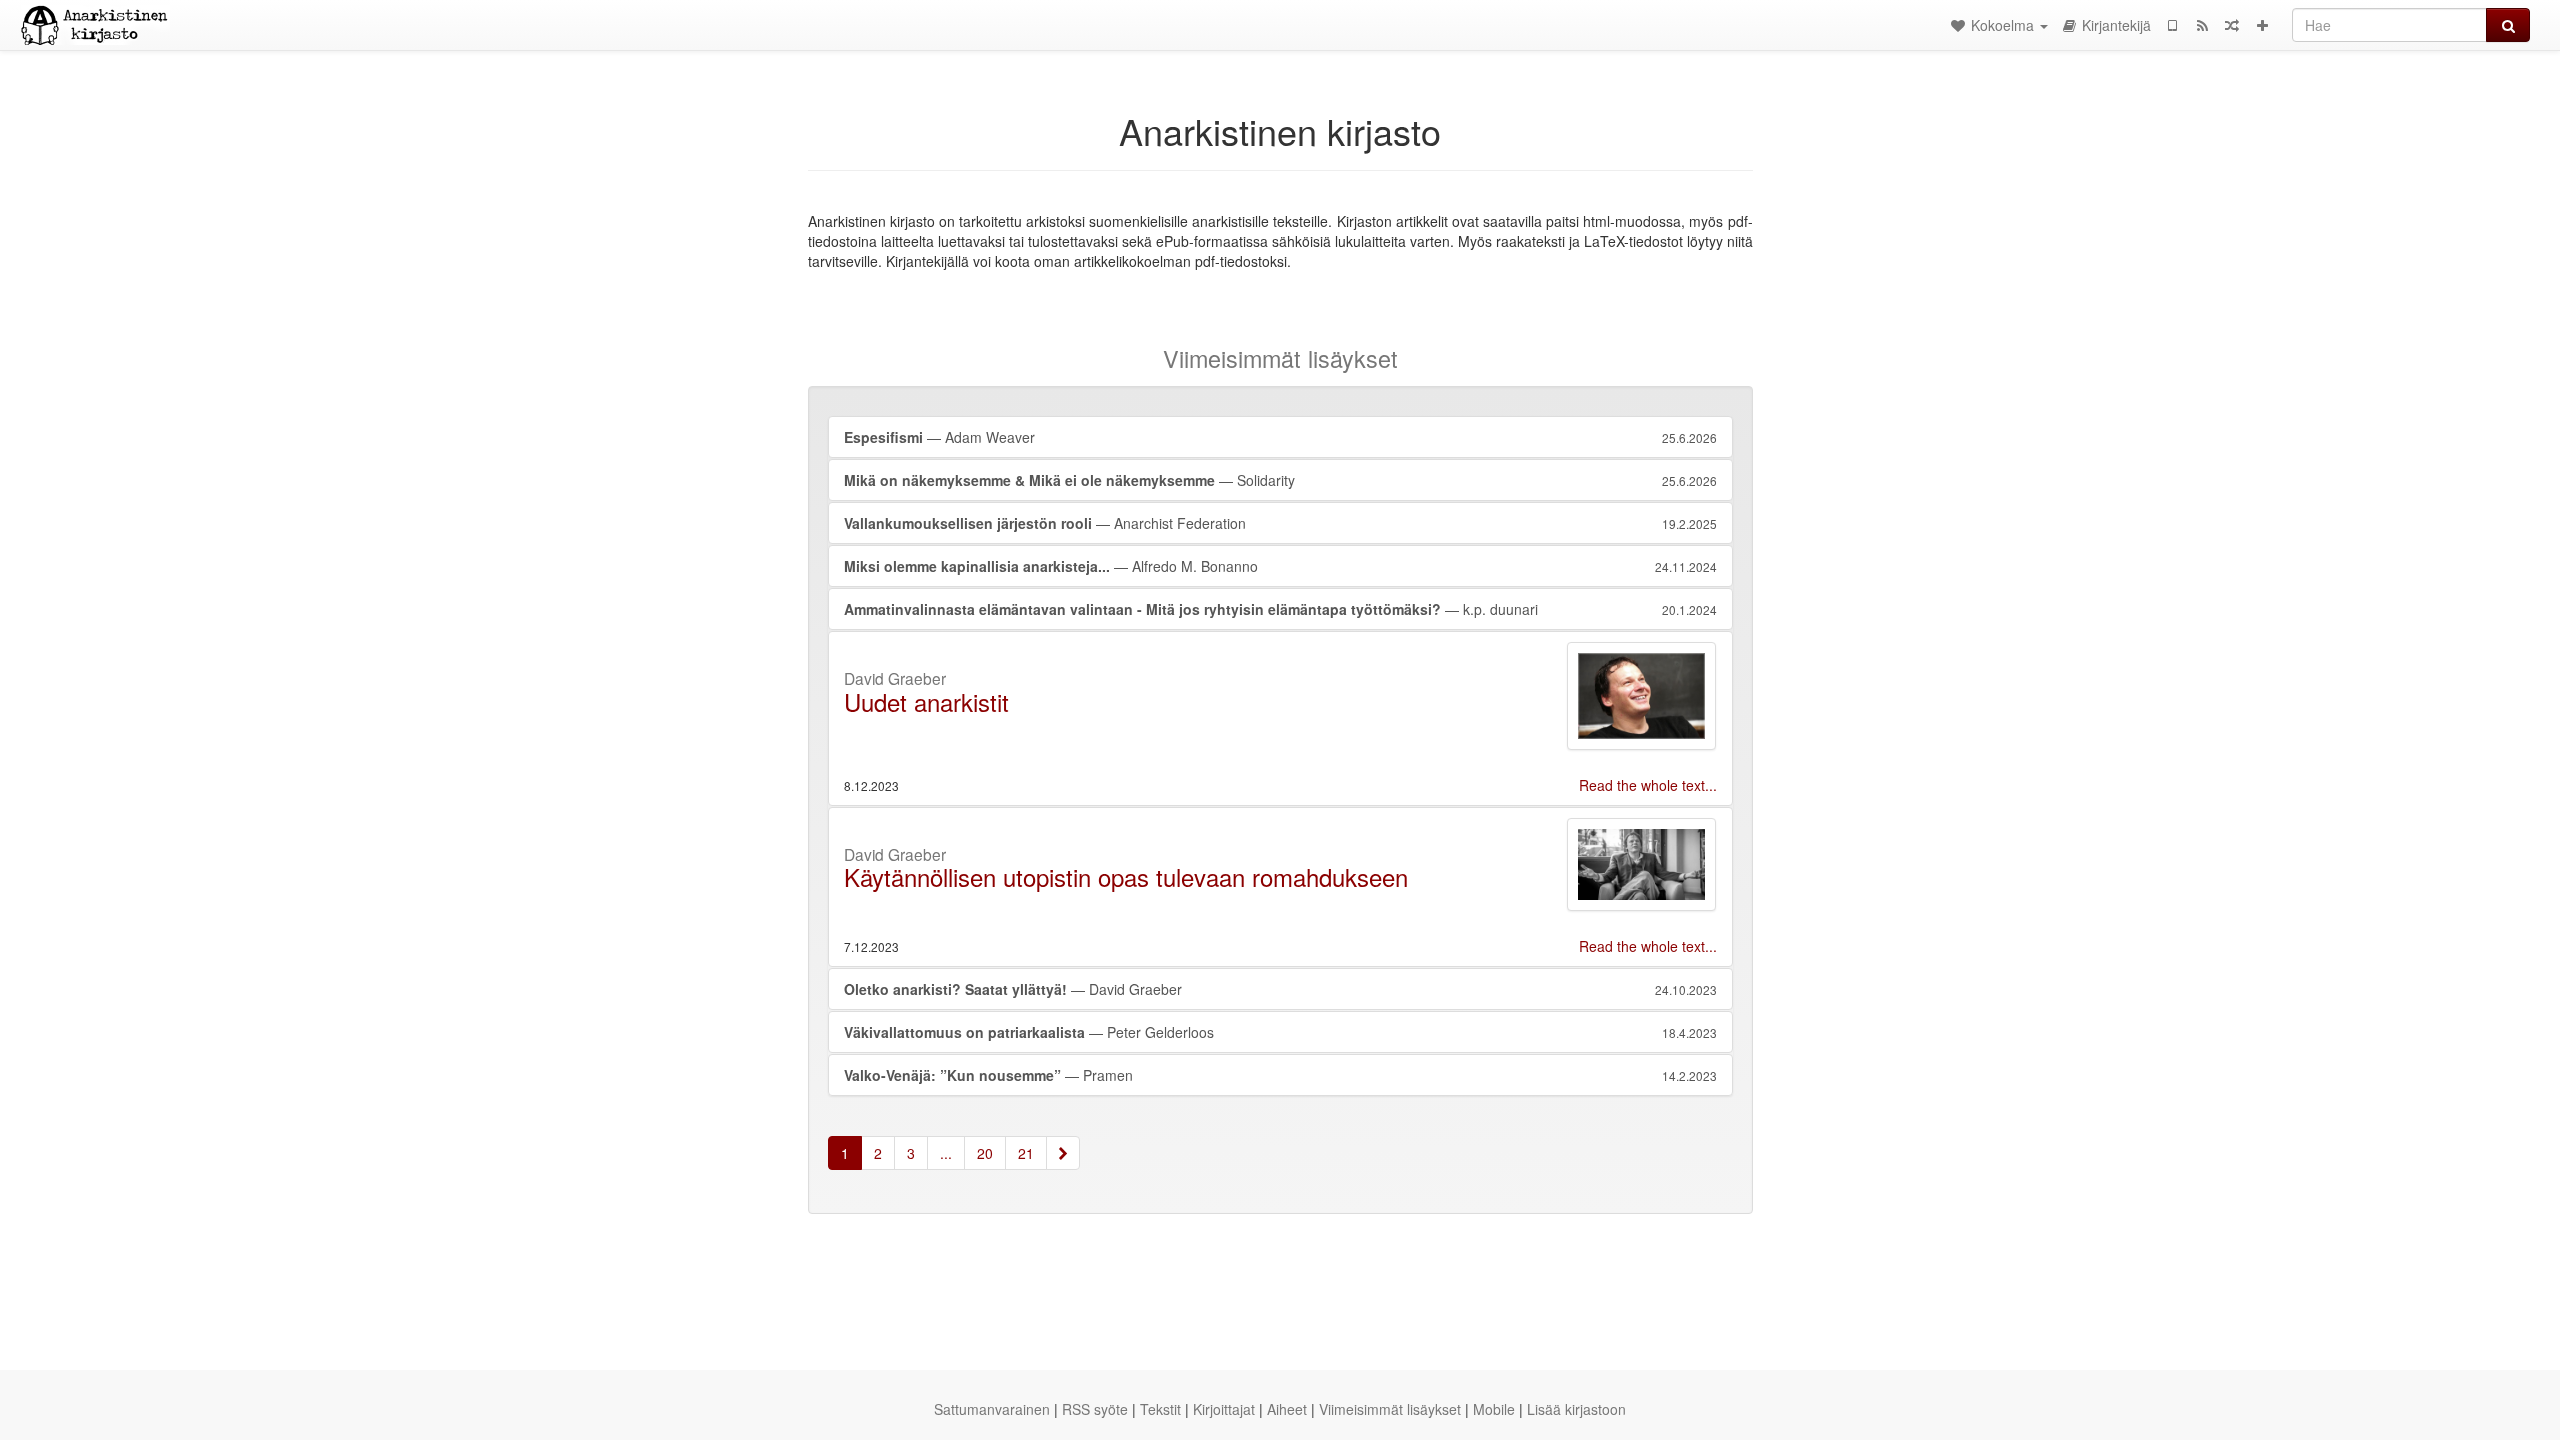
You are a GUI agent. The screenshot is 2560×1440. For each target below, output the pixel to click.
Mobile (1494, 1409)
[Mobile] (2172, 25)
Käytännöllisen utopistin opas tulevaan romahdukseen (1126, 876)
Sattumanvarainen (992, 1409)
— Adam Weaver (1280, 437)
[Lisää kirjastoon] (2262, 25)
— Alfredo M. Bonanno (1280, 566)
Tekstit (1160, 1409)
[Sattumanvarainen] (2232, 25)
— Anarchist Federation (1280, 523)
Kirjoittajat (1224, 1409)
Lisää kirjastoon (1576, 1409)
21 (1026, 1153)
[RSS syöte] (2202, 25)
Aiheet (1287, 1409)
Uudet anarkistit (926, 701)
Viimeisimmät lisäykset (1390, 1409)
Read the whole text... (1648, 785)
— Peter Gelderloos (1280, 1032)
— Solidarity (1280, 480)
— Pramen (1280, 1075)
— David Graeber (1280, 989)
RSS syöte (1095, 1409)
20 (985, 1153)
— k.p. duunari (1280, 609)
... (946, 1153)
